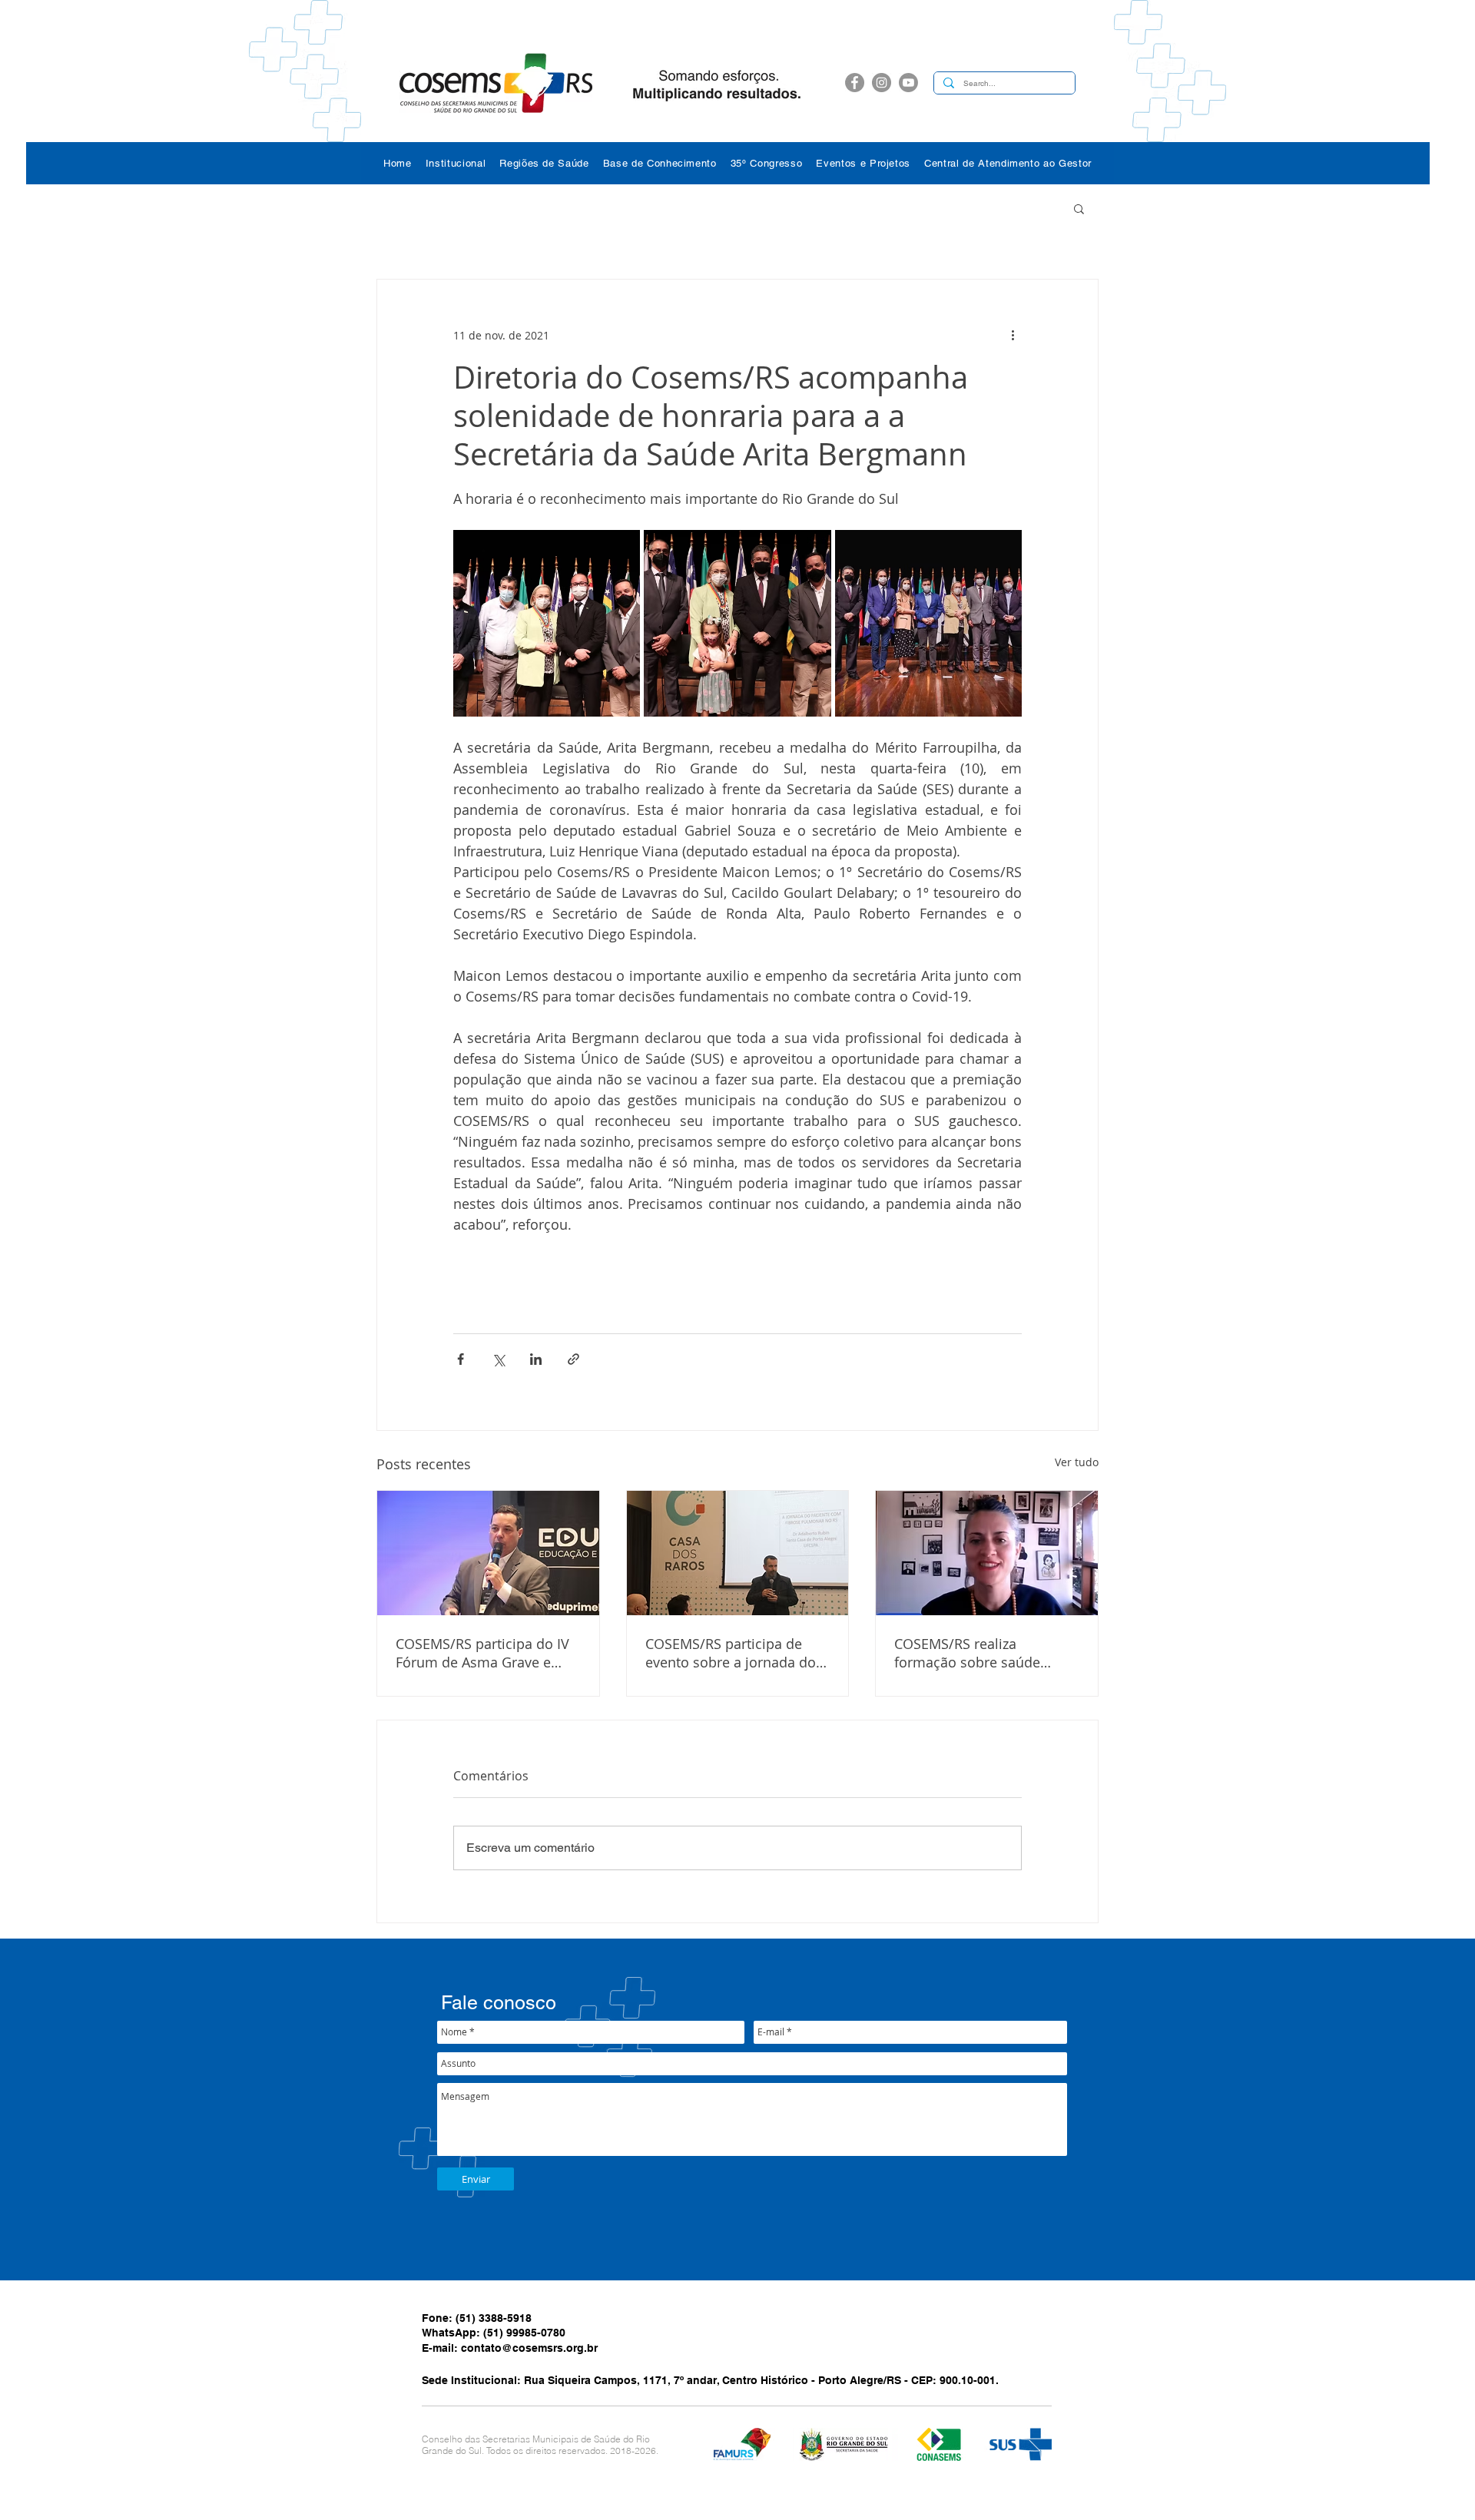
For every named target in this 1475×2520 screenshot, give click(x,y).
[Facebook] (855, 83)
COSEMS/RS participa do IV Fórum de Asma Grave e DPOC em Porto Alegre (482, 1653)
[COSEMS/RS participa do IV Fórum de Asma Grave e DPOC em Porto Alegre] (488, 1553)
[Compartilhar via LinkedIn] (536, 1359)
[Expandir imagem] (547, 623)
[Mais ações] (1013, 335)
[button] (456, 163)
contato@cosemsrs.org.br (529, 2348)
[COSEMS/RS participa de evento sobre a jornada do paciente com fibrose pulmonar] (738, 1553)
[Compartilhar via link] (573, 1359)
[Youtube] (908, 83)
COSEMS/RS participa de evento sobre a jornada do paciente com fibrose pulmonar (731, 1653)
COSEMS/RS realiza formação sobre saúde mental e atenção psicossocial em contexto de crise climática (986, 1653)
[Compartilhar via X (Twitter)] (498, 1359)
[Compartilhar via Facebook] (461, 1359)
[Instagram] (882, 83)
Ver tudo (1077, 1462)
